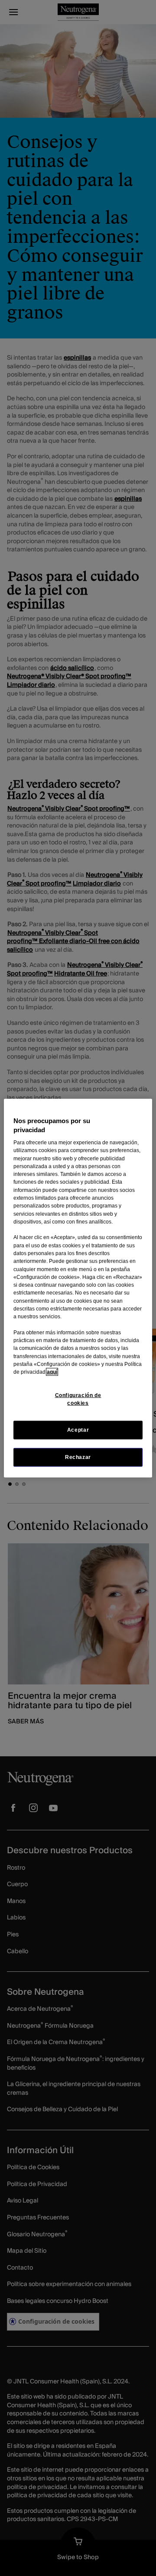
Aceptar (78, 1430)
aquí (52, 1372)
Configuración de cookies (78, 1399)
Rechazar (78, 1457)
